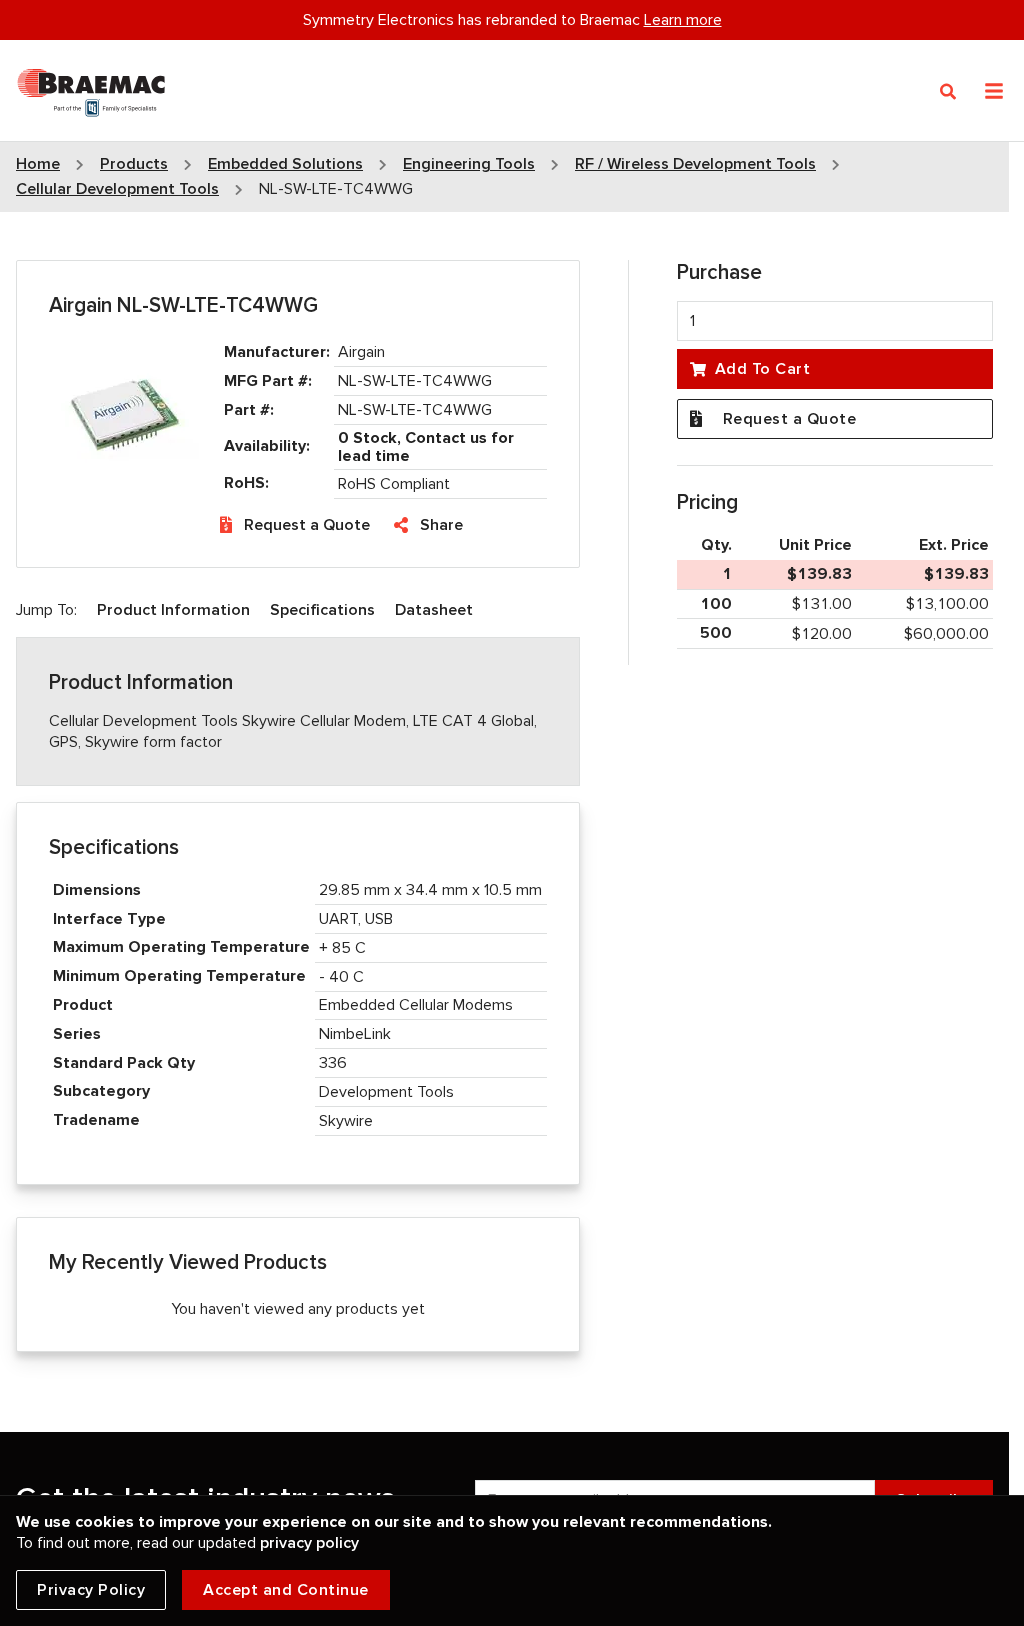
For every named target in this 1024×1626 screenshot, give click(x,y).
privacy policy (309, 1543)
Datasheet (434, 610)
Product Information (173, 610)
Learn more (683, 20)
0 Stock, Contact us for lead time (426, 447)
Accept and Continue (286, 1590)
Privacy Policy (91, 1590)
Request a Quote (307, 525)
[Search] (948, 92)
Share (441, 525)
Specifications (322, 610)
